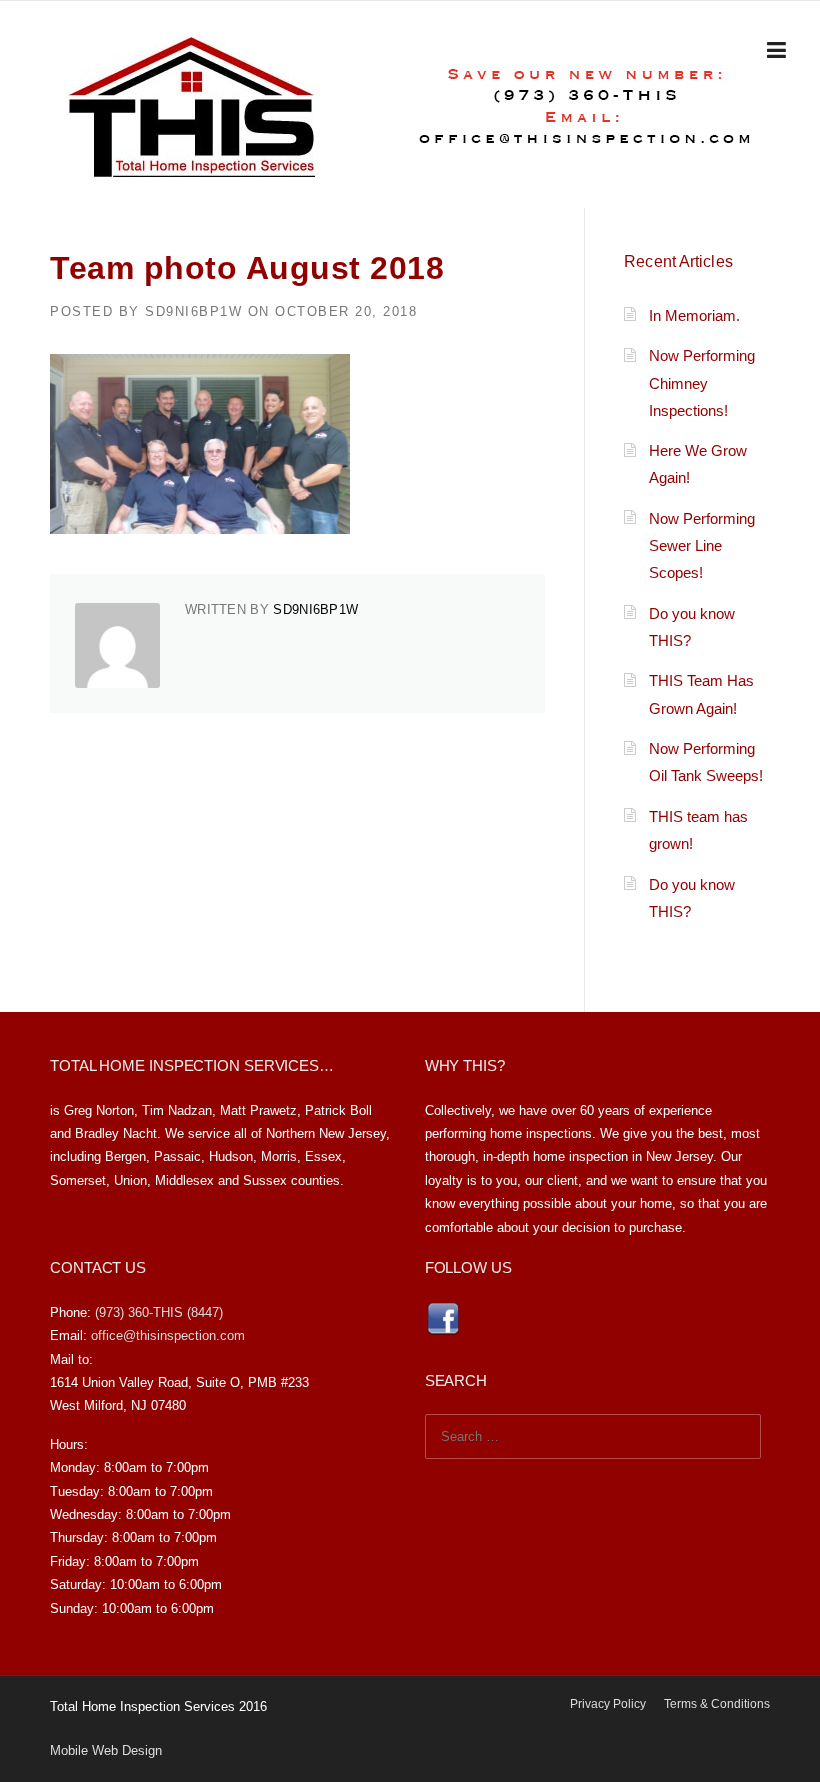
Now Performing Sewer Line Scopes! (702, 545)
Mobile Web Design (106, 1750)
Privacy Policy (608, 1704)
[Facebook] (443, 1317)
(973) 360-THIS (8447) (159, 1312)
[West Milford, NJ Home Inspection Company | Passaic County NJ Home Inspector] (192, 105)
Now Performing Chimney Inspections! (702, 382)
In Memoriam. (694, 315)
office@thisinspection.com (168, 1335)
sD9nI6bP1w (193, 311)
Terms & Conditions (717, 1704)
